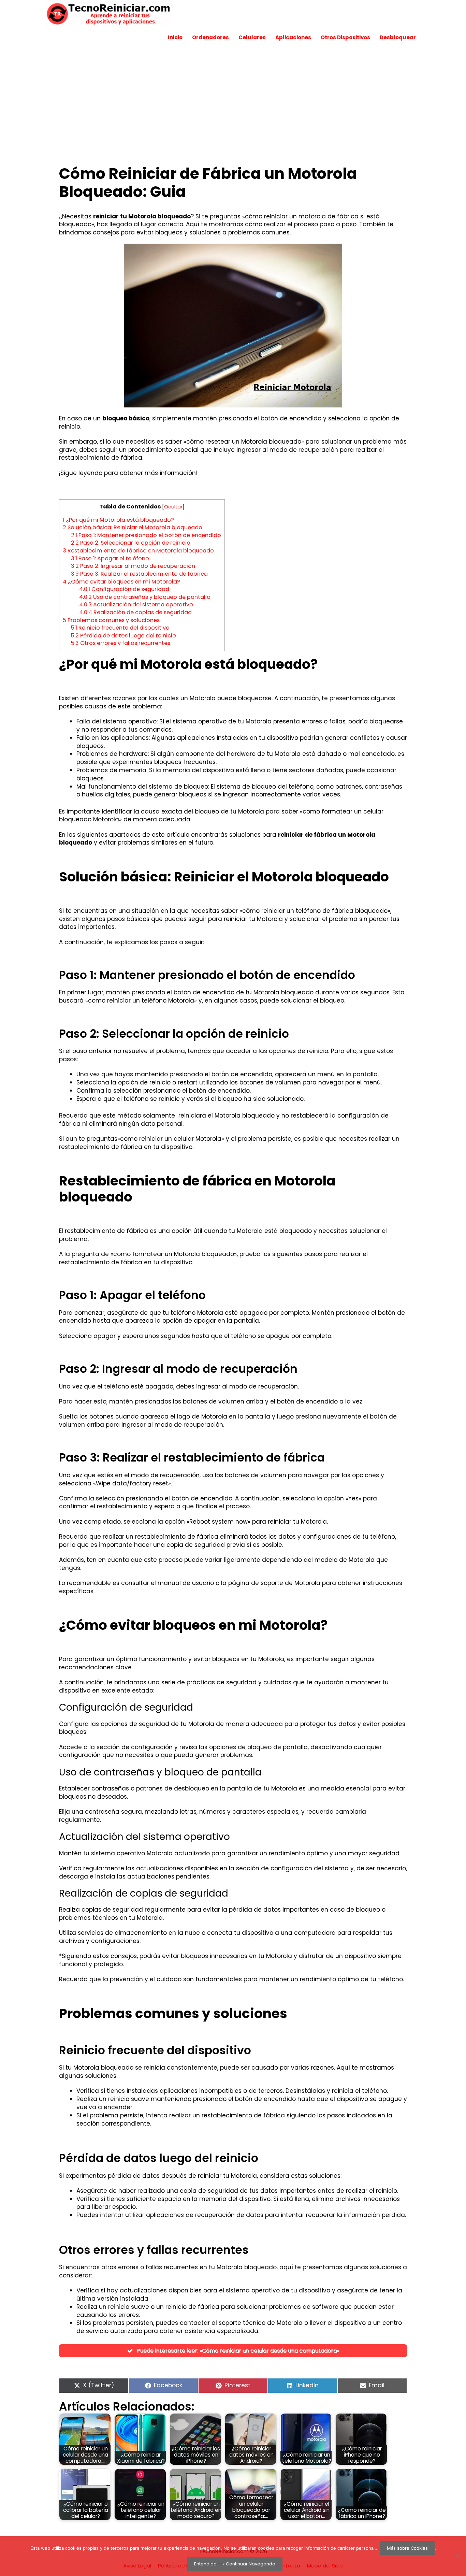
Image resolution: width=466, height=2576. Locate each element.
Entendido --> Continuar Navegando (235, 2564)
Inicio (175, 37)
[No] (457, 2556)
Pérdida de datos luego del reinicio (123, 636)
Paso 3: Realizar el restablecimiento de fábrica (139, 574)
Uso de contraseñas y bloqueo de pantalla (145, 597)
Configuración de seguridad (124, 589)
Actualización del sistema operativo (136, 605)
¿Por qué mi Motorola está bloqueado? (118, 520)
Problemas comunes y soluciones (111, 620)
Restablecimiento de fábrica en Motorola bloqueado (138, 551)
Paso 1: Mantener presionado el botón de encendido (146, 535)
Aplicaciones (293, 37)
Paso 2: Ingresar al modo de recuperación (133, 566)
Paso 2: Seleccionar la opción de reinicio (131, 543)
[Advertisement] (233, 100)
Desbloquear (398, 37)
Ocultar (173, 507)
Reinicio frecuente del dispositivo (120, 628)
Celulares (252, 37)
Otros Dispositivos (345, 37)
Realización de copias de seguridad (135, 612)
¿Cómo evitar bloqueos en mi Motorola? (121, 582)
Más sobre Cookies (407, 2548)
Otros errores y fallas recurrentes (121, 643)
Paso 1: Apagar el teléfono (110, 558)
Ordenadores (210, 37)
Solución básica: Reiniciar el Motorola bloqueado (133, 527)
